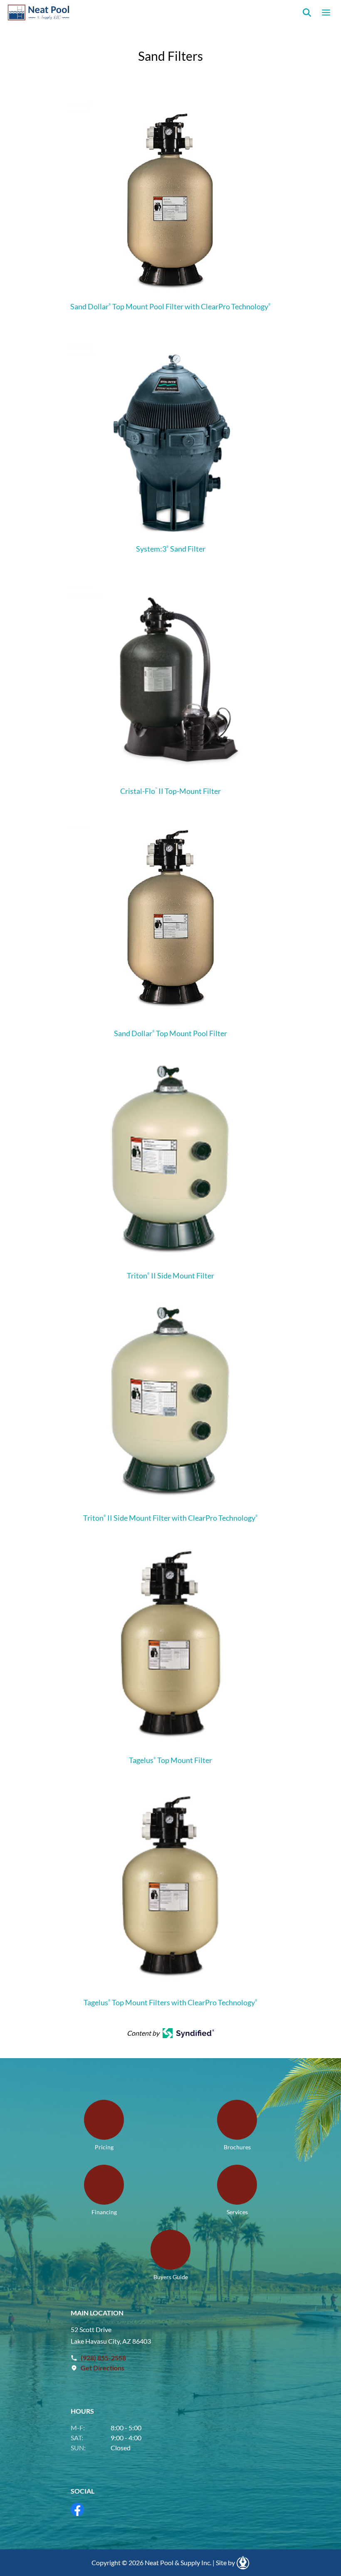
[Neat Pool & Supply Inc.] (39, 12)
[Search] (307, 12)
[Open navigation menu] (326, 12)
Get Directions (103, 2368)
